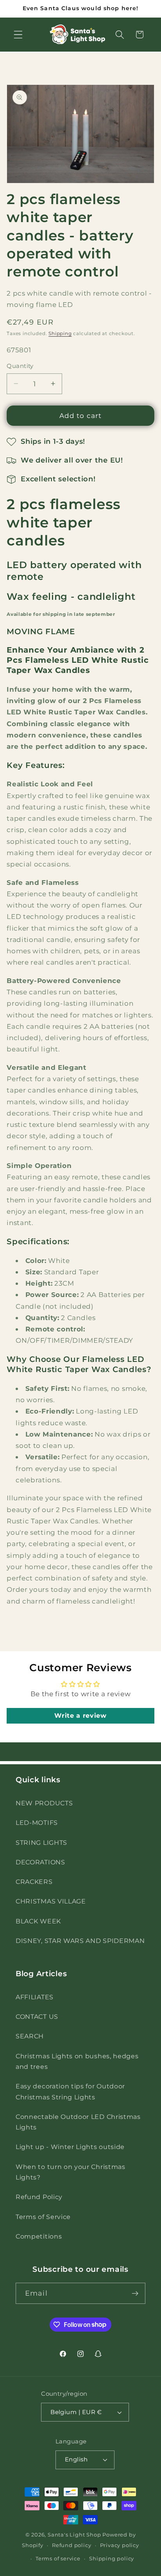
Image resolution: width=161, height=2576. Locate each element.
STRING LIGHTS (41, 1842)
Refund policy (72, 2545)
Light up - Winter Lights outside (70, 2147)
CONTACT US (37, 2016)
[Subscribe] (135, 2293)
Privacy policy (120, 2545)
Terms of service (58, 2559)
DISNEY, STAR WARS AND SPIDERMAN (80, 1941)
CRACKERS (34, 1882)
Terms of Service (43, 2217)
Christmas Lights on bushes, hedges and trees (77, 2061)
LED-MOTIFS (37, 1823)
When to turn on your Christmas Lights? (71, 2172)
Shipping (60, 334)
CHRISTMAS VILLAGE (51, 1901)
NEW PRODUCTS (44, 1803)
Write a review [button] (80, 1716)
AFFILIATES (35, 1997)
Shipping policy (112, 2559)
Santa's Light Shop (74, 2535)
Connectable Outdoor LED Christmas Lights (78, 2122)
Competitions (39, 2236)
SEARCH (30, 2036)
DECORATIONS (40, 1862)
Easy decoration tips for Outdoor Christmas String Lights (70, 2091)
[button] (18, 35)
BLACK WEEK (38, 1921)
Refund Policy (39, 2197)
